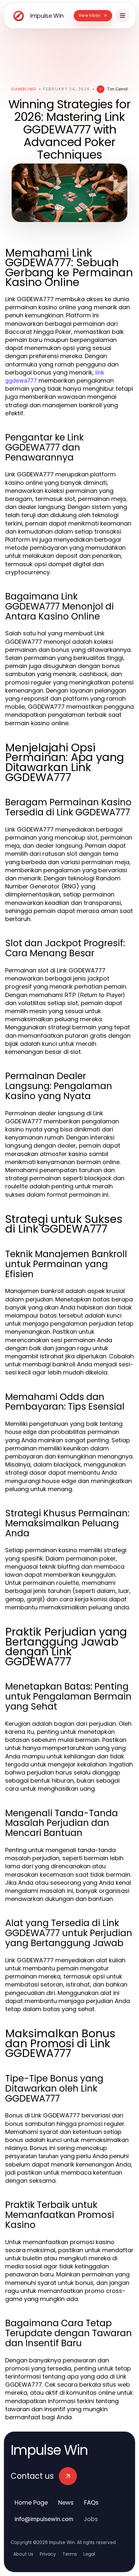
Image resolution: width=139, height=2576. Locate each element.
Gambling (24, 89)
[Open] (123, 16)
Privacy (48, 2554)
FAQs (91, 2502)
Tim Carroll (117, 89)
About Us (23, 2554)
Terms (70, 2554)
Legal (89, 2554)
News (66, 2502)
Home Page (31, 2502)
